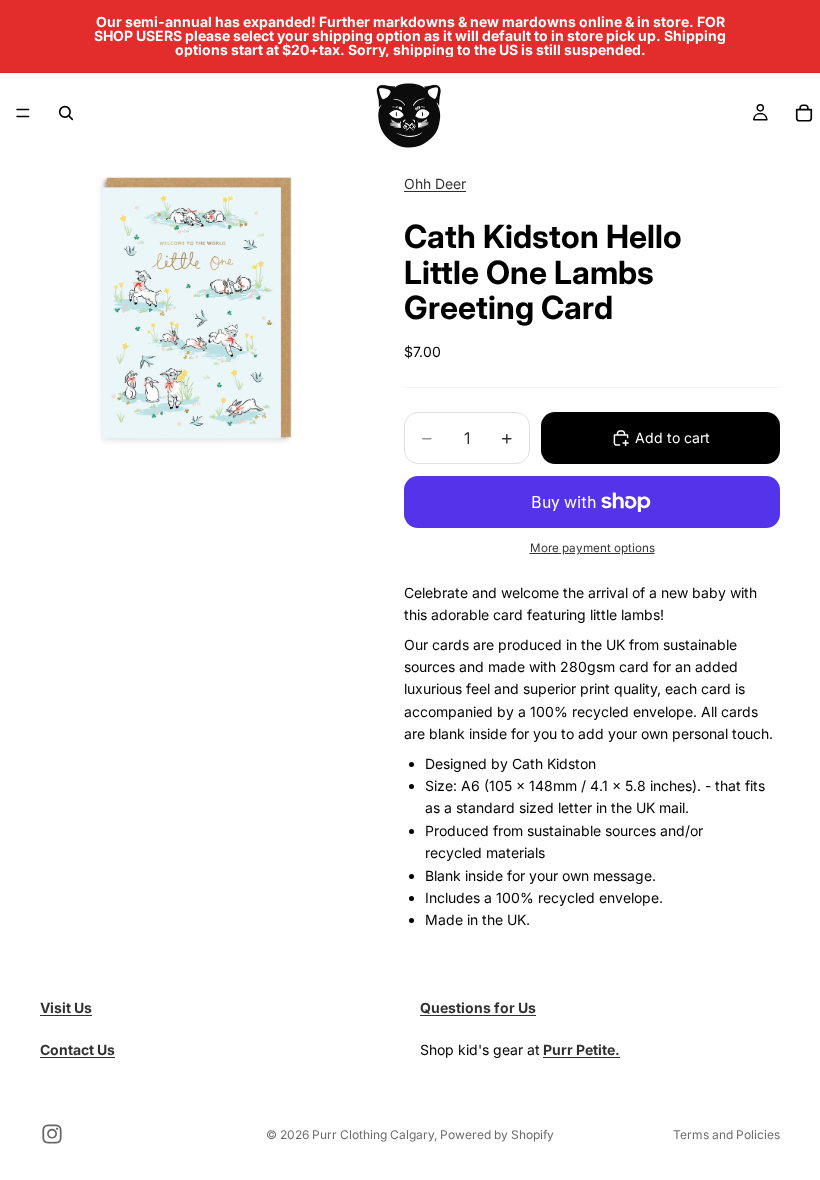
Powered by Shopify (497, 1134)
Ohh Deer (435, 183)
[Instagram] (52, 1134)
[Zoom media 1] (198, 309)
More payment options (592, 548)
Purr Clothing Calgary (373, 1134)
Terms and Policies (726, 1134)
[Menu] (23, 113)
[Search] (66, 113)
